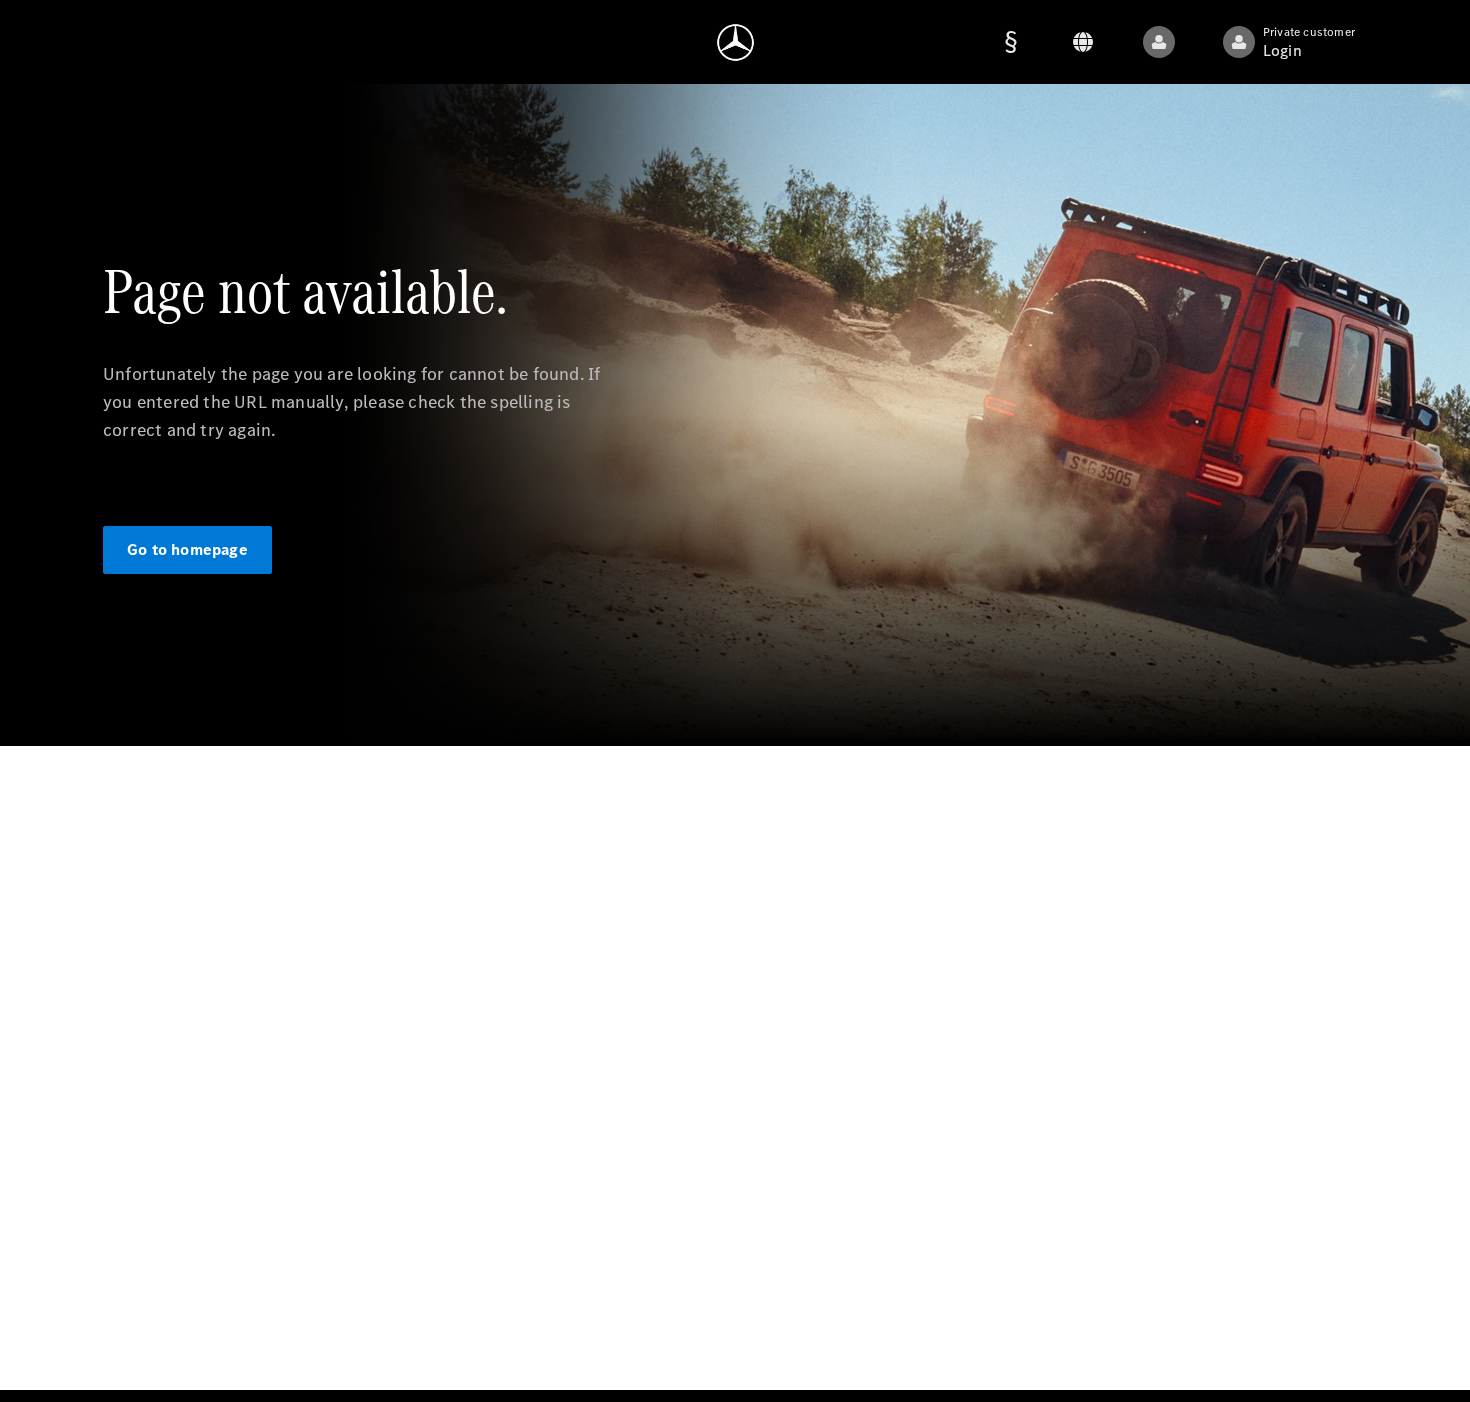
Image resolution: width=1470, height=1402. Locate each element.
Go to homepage (187, 549)
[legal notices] (1011, 42)
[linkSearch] (1083, 42)
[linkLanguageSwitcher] (1159, 42)
